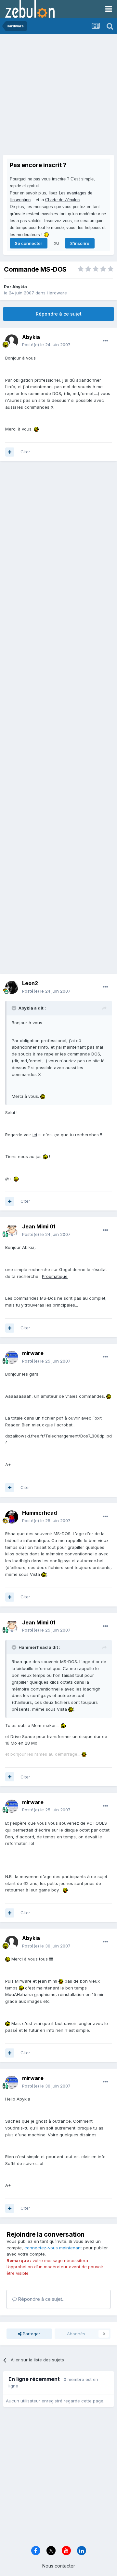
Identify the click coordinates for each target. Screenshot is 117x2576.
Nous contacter (59, 2566)
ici (35, 1135)
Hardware (57, 293)
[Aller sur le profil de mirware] (12, 1357)
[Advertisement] (58, 96)
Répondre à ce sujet (59, 314)
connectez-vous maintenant (53, 2248)
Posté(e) (46, 345)
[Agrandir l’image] (36, 429)
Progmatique (55, 1276)
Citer (25, 452)
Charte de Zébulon (62, 200)
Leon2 (30, 983)
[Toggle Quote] (15, 1008)
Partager (31, 2334)
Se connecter (29, 243)
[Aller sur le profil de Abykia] (12, 341)
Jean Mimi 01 (39, 1226)
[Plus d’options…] (105, 341)
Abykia (20, 287)
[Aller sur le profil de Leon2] (12, 987)
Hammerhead (39, 1513)
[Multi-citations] (10, 452)
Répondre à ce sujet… (41, 2299)
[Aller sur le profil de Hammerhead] (12, 1517)
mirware (33, 1353)
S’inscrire (80, 243)
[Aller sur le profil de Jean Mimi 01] (12, 1231)
